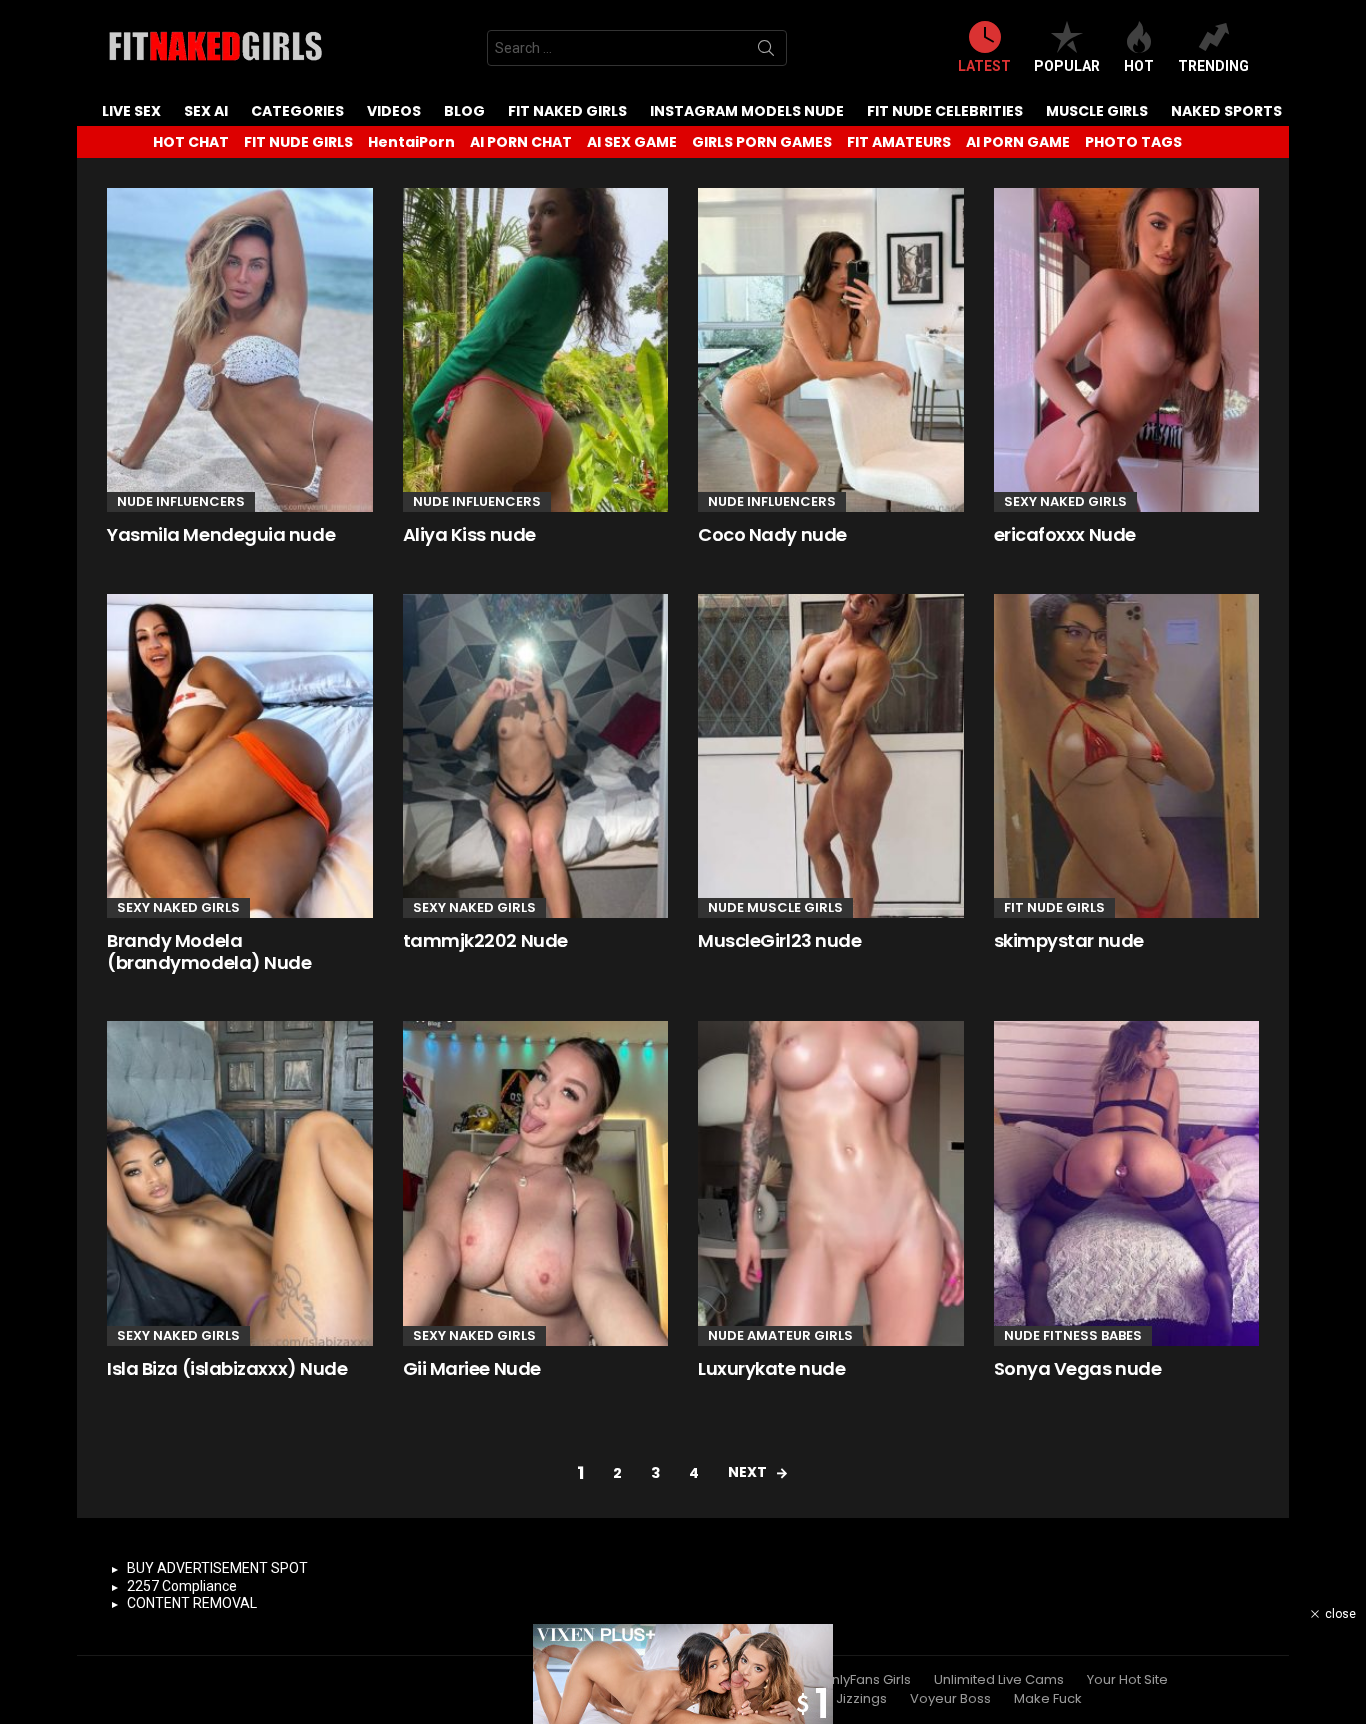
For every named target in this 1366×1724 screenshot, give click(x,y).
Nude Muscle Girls (775, 907)
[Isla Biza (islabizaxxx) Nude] (240, 1183)
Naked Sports (1226, 111)
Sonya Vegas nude (1078, 1368)
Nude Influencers (181, 501)
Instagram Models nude (747, 111)
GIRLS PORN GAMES (762, 142)
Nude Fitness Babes (1073, 1335)
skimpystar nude (1069, 940)
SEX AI (206, 111)
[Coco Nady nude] (831, 350)
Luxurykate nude (771, 1368)
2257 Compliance (182, 1586)
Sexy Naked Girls (1065, 501)
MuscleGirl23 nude (779, 940)
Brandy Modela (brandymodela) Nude (209, 951)
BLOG (464, 111)
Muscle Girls (1097, 111)
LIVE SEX (131, 111)
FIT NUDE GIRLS (298, 142)
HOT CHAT (191, 142)
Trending (1213, 66)
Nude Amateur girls (780, 1335)
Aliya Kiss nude (469, 534)
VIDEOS (394, 111)
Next (747, 1472)
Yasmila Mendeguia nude (221, 534)
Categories (297, 111)
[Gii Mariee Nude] (536, 1183)
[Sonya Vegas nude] (1127, 1183)
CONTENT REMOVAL (192, 1603)
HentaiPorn (411, 142)
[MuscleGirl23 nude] (831, 756)
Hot (1139, 66)
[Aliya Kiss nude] (536, 350)
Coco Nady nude (772, 534)
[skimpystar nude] (1127, 756)
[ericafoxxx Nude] (1127, 350)
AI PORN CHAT (521, 142)
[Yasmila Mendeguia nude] (240, 350)
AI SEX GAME (632, 142)
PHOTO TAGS (1133, 142)
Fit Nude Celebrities (945, 111)
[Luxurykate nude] (831, 1183)
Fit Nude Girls (1054, 907)
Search (766, 52)
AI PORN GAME (1018, 142)
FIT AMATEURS (899, 142)
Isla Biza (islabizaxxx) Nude (227, 1368)
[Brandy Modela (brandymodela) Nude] (240, 756)
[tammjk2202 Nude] (536, 756)
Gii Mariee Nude (472, 1368)
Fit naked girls (567, 111)
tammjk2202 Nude (485, 940)
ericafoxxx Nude (1065, 534)
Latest (984, 66)
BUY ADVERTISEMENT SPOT (217, 1568)
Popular (1067, 66)
